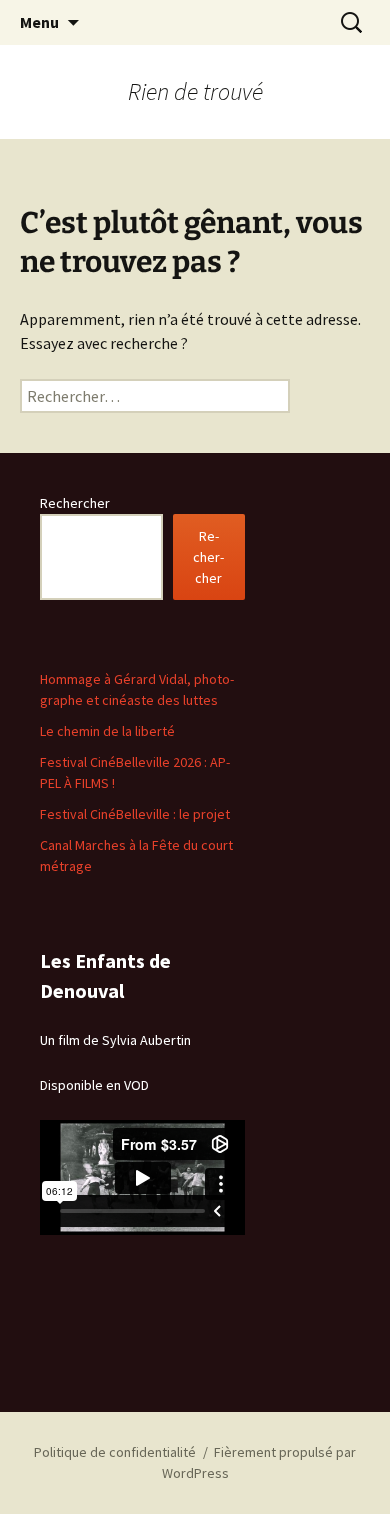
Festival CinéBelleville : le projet (135, 814)
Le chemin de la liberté (107, 731)
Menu (39, 22)
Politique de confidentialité (115, 1452)
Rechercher (75, 503)
